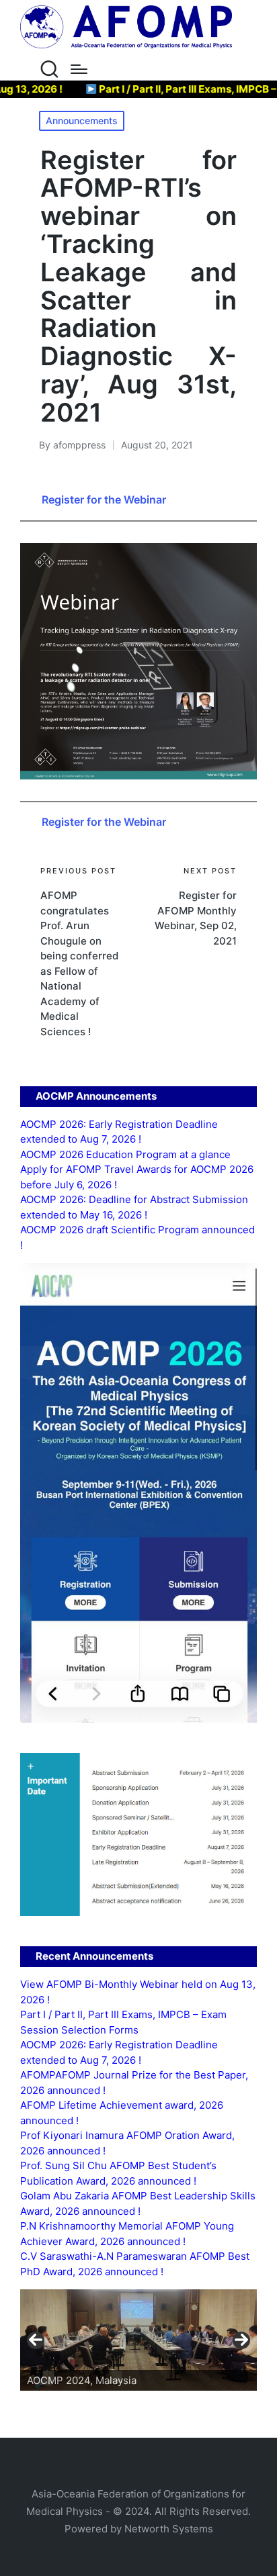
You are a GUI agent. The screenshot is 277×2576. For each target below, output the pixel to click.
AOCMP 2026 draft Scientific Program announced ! (137, 1237)
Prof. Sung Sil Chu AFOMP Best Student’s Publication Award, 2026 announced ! (118, 2173)
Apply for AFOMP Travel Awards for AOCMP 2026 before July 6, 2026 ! (137, 1177)
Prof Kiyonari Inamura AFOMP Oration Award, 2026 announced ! (127, 2143)
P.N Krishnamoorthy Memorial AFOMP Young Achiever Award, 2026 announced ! (127, 2234)
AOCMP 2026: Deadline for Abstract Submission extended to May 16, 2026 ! (134, 1207)
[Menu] (79, 69)
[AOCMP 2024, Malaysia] (138, 2340)
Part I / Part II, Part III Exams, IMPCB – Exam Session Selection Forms (123, 2022)
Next (241, 2340)
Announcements (82, 121)
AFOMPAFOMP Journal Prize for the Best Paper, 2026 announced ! (134, 2083)
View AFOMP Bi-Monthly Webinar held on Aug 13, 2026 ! (138, 1992)
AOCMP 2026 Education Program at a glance (125, 1154)
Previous (36, 2340)
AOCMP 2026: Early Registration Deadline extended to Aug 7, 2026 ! (119, 1132)
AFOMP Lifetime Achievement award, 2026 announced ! (122, 2113)
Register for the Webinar (104, 499)
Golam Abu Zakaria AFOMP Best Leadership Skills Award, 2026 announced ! (138, 2203)
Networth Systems (169, 2529)
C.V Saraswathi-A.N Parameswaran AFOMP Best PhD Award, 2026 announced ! (135, 2264)
